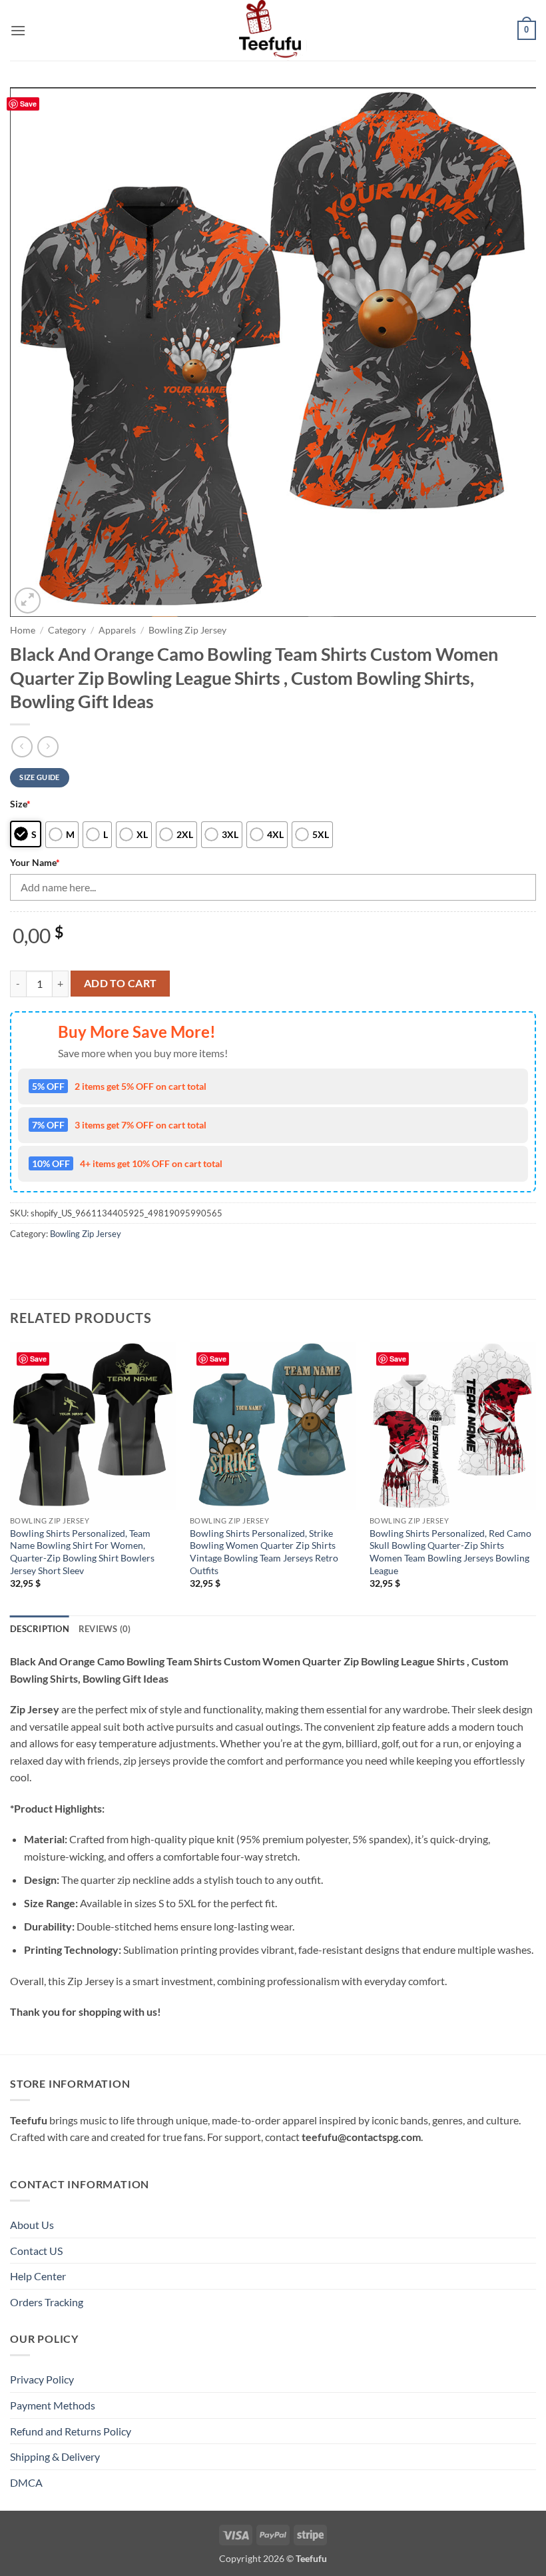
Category (67, 630)
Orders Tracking (47, 2302)
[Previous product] (48, 746)
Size (20, 804)
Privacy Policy (42, 2379)
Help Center (38, 2276)
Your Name (35, 862)
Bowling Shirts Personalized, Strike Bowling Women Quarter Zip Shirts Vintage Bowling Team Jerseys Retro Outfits (264, 1552)
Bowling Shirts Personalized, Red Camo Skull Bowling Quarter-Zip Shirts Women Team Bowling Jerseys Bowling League (450, 1552)
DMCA (26, 2482)
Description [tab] (40, 1629)
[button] (18, 30)
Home (23, 630)
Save (28, 104)
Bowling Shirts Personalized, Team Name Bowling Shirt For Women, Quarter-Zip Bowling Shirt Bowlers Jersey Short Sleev (82, 1552)
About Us (32, 2225)
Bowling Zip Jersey (187, 630)
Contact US (36, 2251)
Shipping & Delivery (55, 2456)
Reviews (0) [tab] (105, 1629)
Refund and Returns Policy (71, 2431)
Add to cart (121, 983)
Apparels (117, 630)
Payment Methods (53, 2405)
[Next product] (22, 746)
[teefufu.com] (273, 30)
